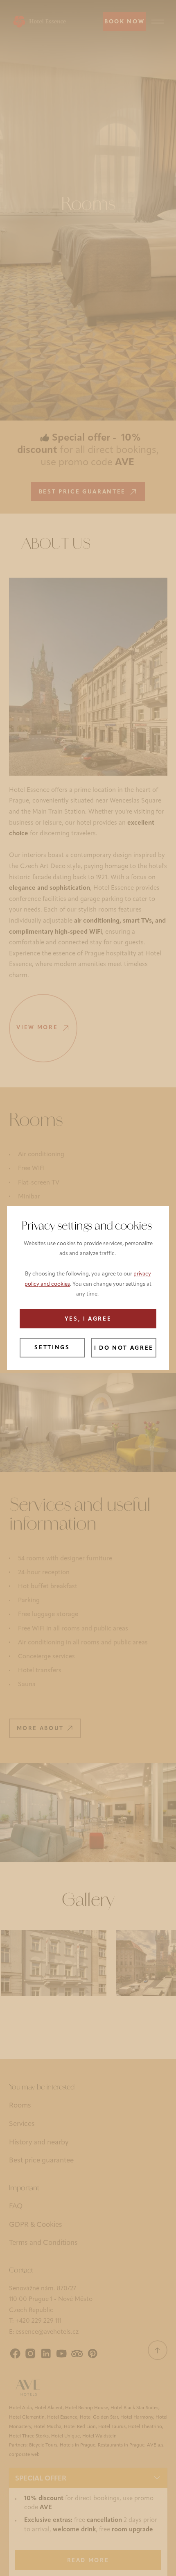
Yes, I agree (88, 1319)
